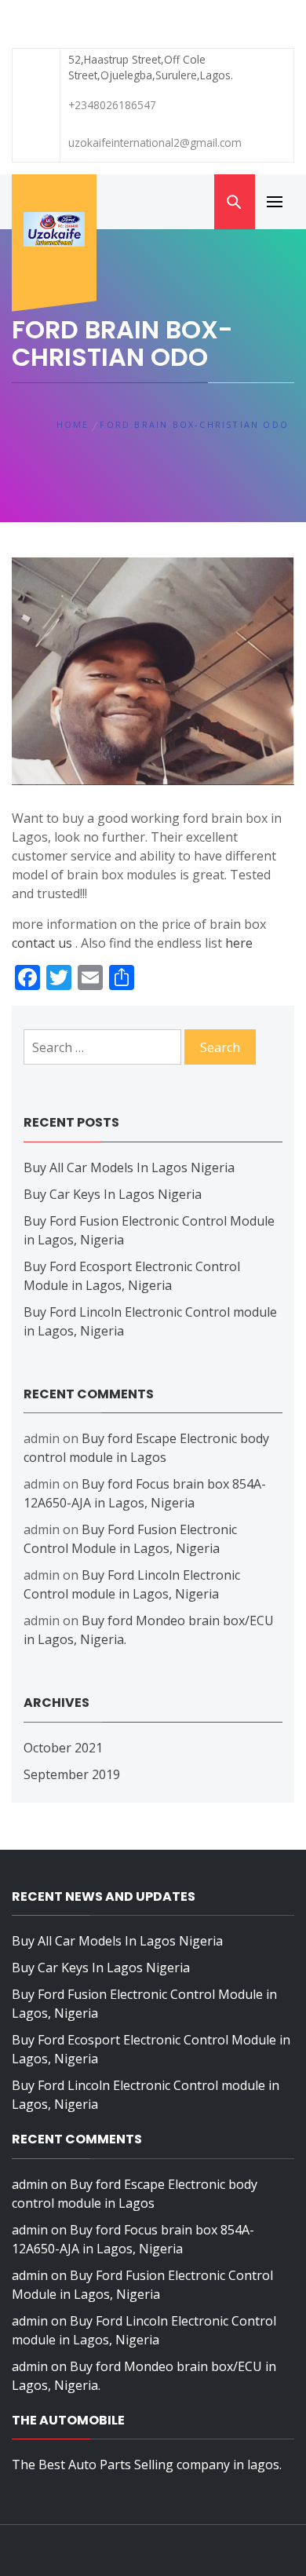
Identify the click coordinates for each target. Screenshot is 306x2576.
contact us (42, 943)
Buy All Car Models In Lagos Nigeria (129, 1167)
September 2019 (72, 1774)
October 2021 (63, 1748)
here (239, 943)
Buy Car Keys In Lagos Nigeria (113, 1194)
